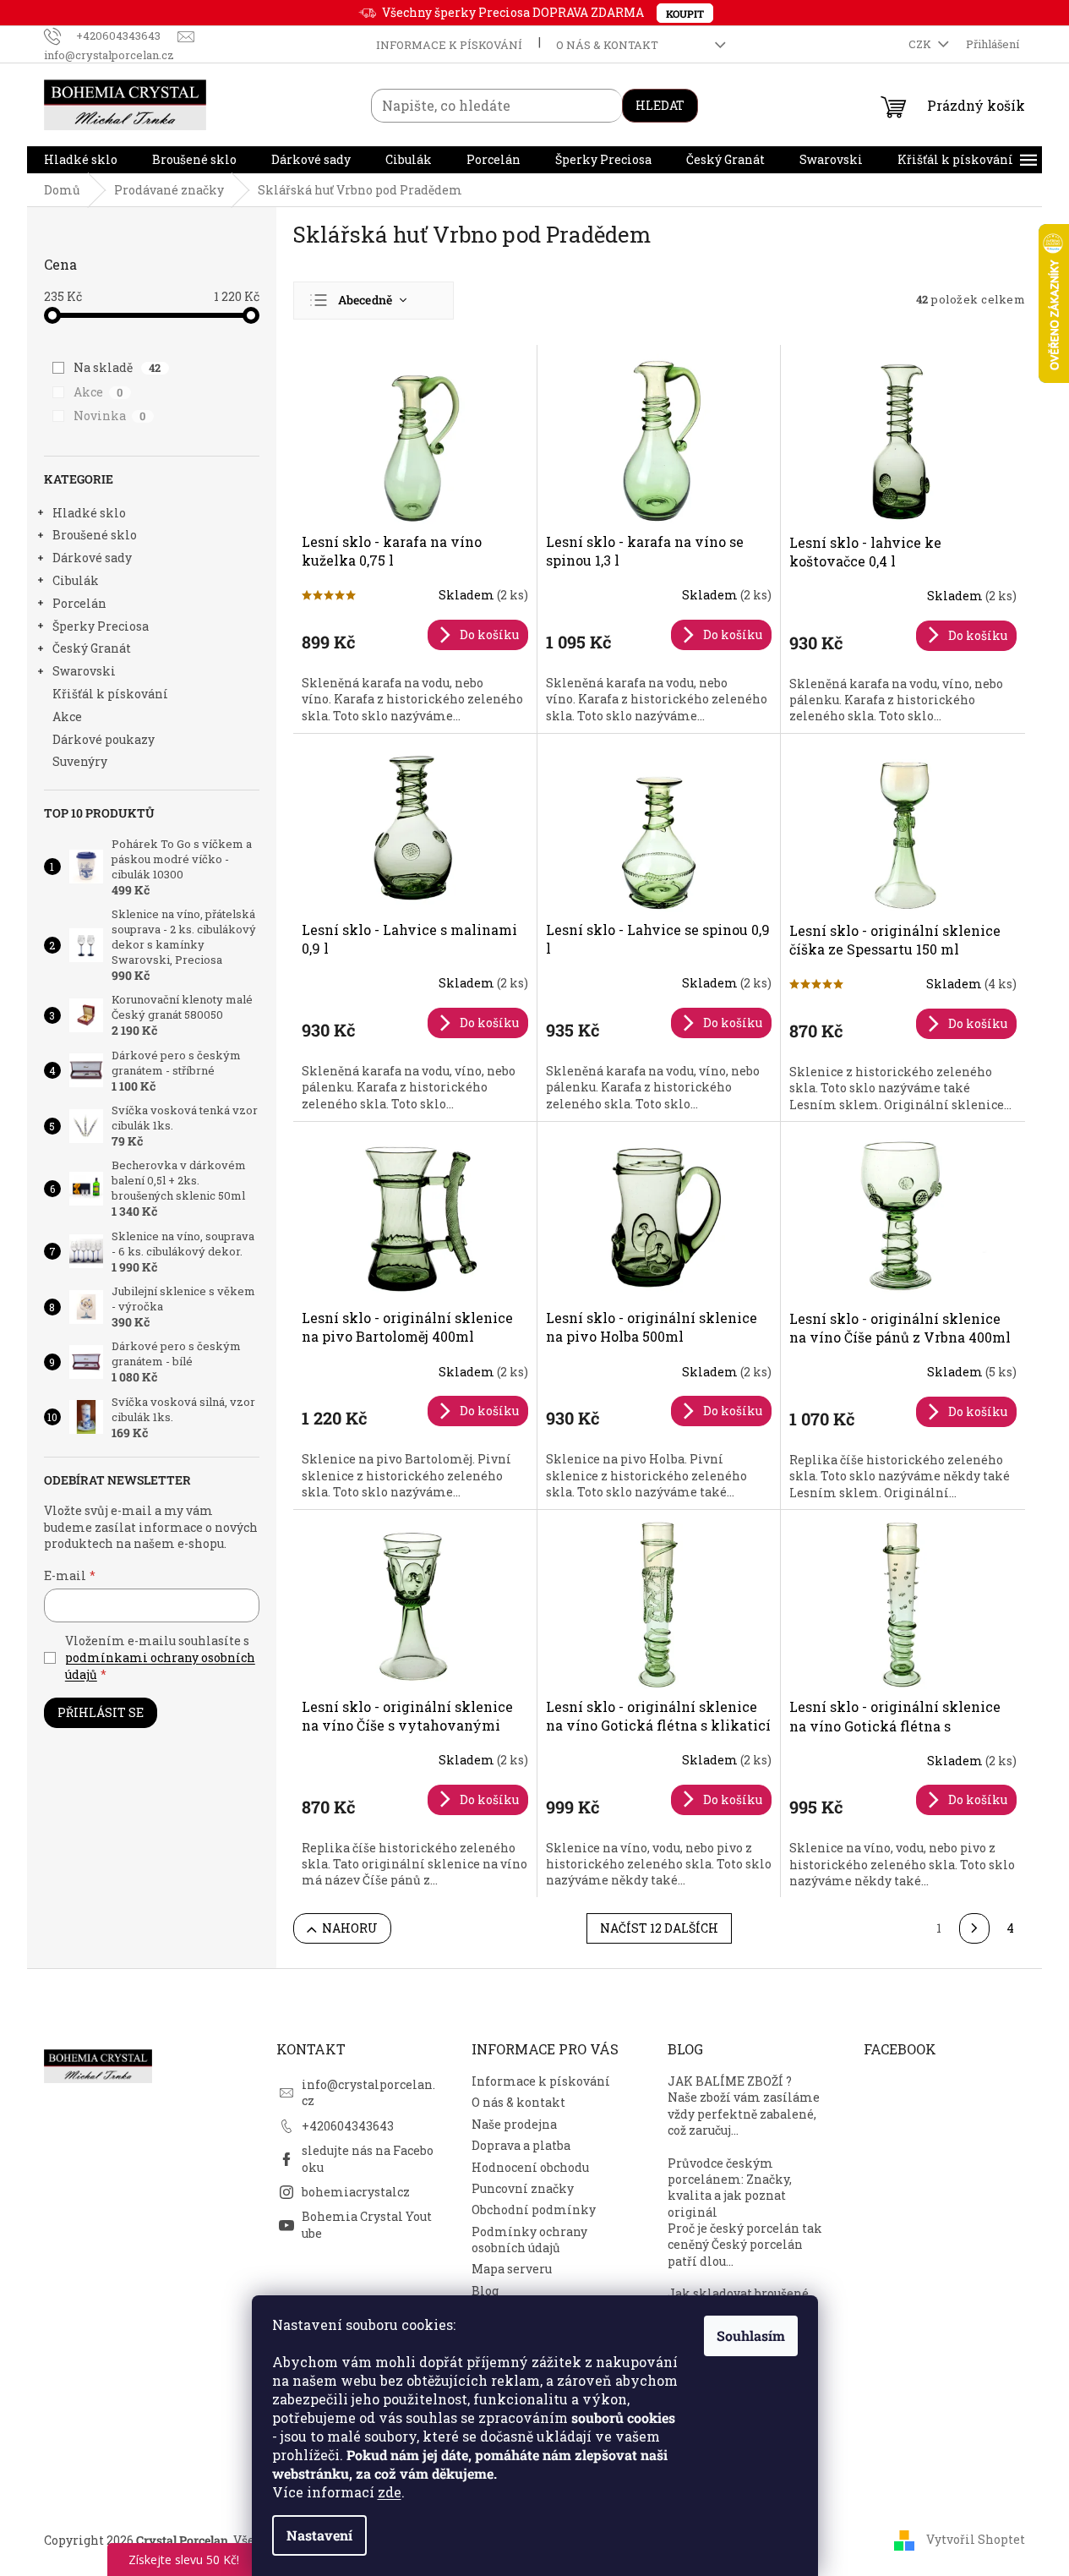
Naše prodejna (514, 2124)
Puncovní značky (523, 2188)
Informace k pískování (449, 45)
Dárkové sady (92, 558)
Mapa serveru (512, 2269)
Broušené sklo (95, 535)
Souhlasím (751, 2335)
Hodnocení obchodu (530, 2167)
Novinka (110, 416)
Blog (485, 2291)
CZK (921, 44)
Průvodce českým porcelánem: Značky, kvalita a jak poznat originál (730, 2188)
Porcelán (79, 603)
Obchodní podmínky (534, 2210)
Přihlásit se (101, 1712)
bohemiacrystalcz (356, 2192)
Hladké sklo (89, 513)
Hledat (660, 105)
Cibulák (76, 580)
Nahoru (350, 1928)
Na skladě (117, 367)
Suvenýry (80, 761)
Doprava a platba (521, 2145)
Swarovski (84, 671)
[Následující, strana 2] (974, 1928)
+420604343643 (348, 2126)
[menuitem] (81, 160)
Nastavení (319, 2535)
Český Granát (92, 648)
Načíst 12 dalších (659, 1928)
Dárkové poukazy (104, 739)
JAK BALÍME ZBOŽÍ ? (730, 2081)
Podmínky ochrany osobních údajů (529, 2240)
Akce (98, 392)
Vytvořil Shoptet (976, 2539)
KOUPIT (685, 14)
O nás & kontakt (607, 45)
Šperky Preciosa (101, 626)
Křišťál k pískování (110, 694)
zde (390, 2492)
